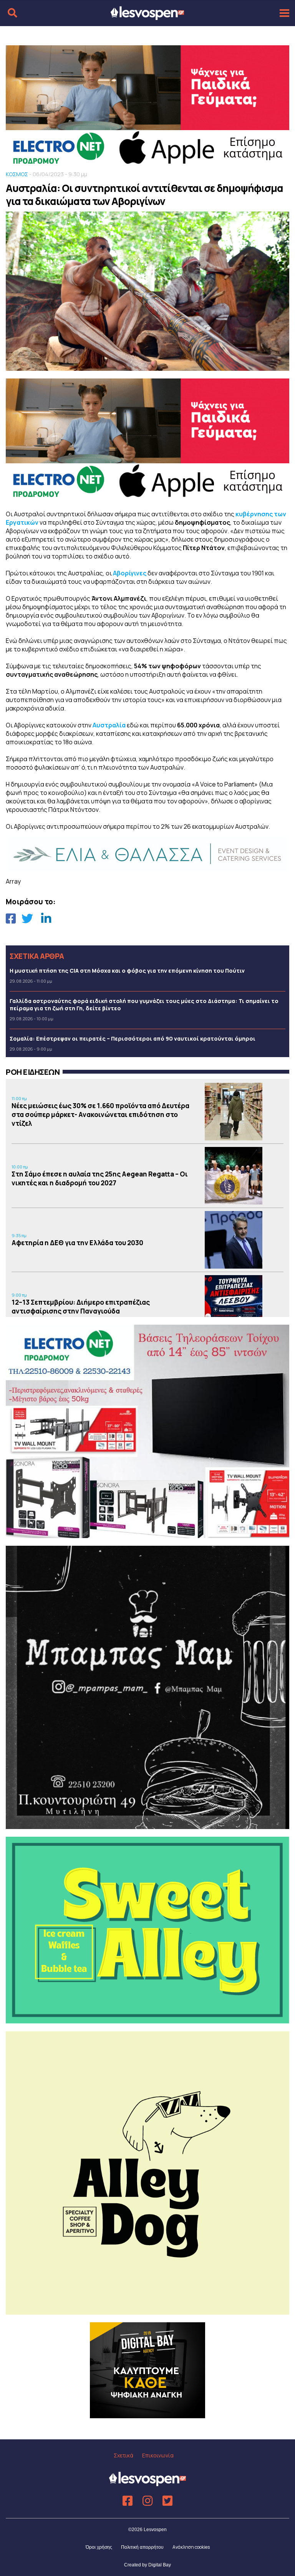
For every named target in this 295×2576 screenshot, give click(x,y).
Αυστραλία (109, 725)
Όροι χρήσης (99, 2547)
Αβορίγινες (130, 573)
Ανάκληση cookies (191, 2547)
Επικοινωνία (158, 2455)
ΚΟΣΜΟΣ (17, 174)
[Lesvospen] (147, 17)
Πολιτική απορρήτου (142, 2547)
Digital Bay (160, 2565)
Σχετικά (123, 2455)
